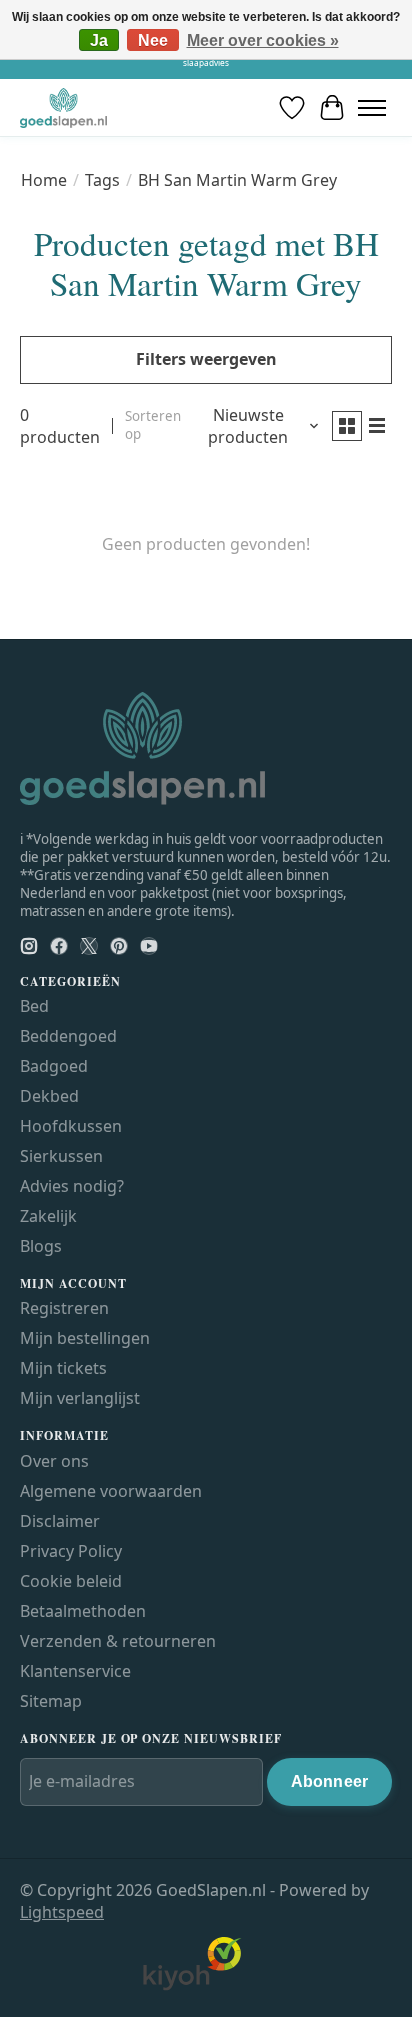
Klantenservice (75, 1671)
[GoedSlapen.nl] (63, 107)
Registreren (64, 1308)
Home (44, 180)
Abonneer (329, 1781)
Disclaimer (60, 1521)
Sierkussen (61, 1156)
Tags (102, 180)
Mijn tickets (63, 1368)
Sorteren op (153, 425)
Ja (99, 40)
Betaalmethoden (83, 1611)
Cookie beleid (71, 1581)
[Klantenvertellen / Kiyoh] (192, 1986)
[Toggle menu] (372, 107)
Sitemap (51, 1701)
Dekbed (49, 1096)
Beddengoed (68, 1036)
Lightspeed (62, 1912)
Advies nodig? (72, 1186)
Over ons (54, 1461)
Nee (153, 40)
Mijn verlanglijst (80, 1398)
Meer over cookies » (263, 40)
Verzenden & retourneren (118, 1641)
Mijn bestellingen (85, 1338)
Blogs (41, 1246)
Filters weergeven (206, 359)
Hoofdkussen (71, 1126)
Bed (34, 1006)
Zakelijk (48, 1216)
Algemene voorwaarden (111, 1491)
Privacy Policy (71, 1551)
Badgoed (54, 1066)
